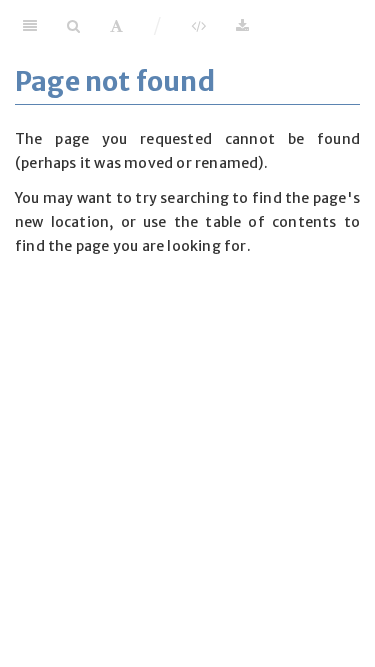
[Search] (73, 25)
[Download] (242, 25)
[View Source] (198, 25)
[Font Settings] (116, 25)
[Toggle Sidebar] (30, 25)
